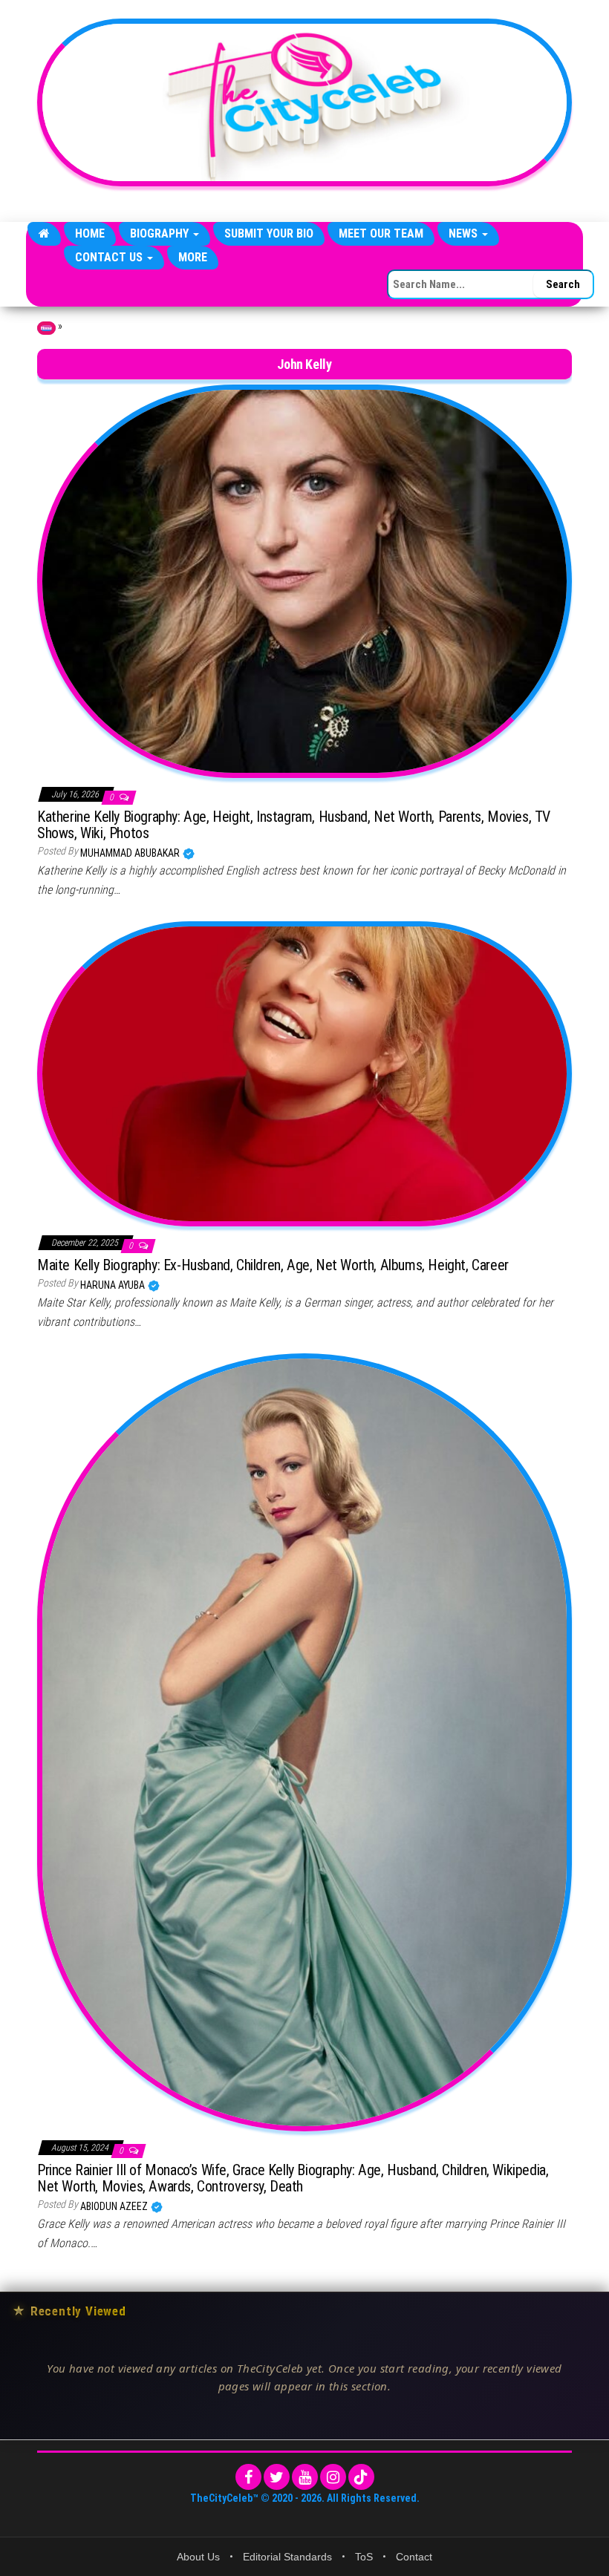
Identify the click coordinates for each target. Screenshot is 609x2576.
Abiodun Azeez (115, 2206)
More (193, 257)
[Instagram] (333, 2477)
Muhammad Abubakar (131, 853)
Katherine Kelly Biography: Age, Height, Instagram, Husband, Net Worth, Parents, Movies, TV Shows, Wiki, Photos (294, 825)
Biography (161, 233)
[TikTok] (361, 2477)
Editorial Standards (287, 2557)
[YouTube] (305, 2477)
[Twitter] (277, 2477)
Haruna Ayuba (114, 1285)
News (465, 233)
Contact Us (110, 257)
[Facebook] (248, 2477)
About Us (198, 2557)
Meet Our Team (381, 233)
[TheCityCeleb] (44, 234)
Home (90, 233)
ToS (364, 2557)
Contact (414, 2557)
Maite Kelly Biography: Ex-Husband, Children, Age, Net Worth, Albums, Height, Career (273, 1265)
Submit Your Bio (269, 233)
